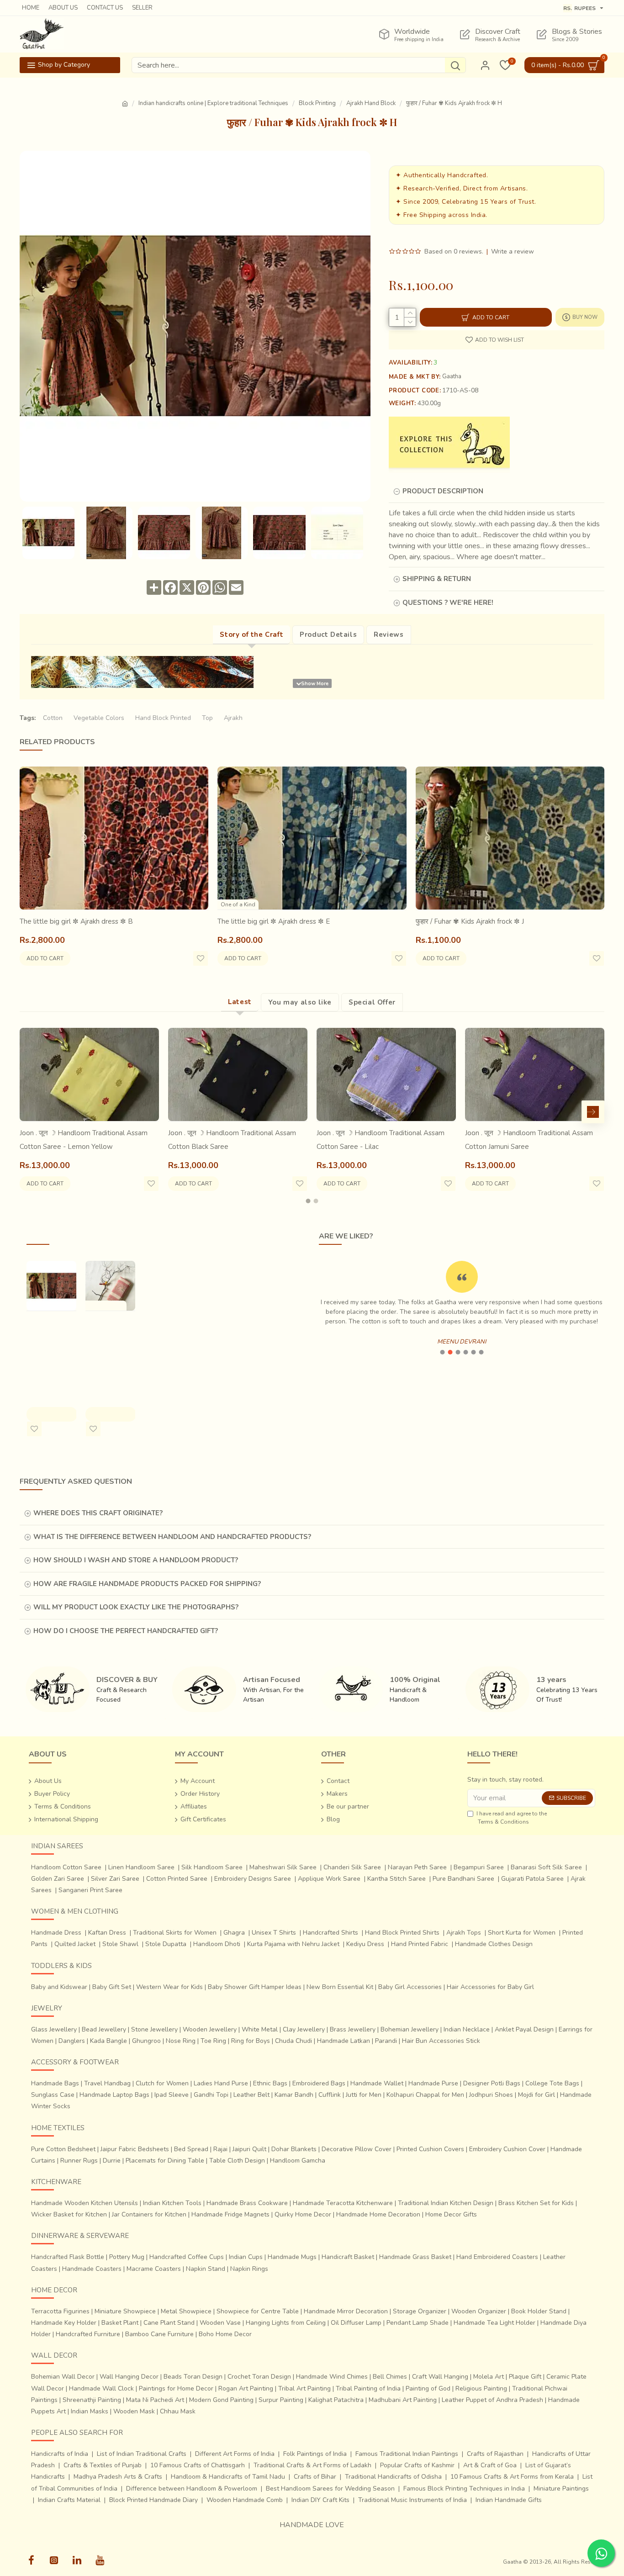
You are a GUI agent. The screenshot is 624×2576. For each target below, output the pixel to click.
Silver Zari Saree (115, 1879)
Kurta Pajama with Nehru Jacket (293, 1944)
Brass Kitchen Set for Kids (536, 2203)
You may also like (300, 1002)
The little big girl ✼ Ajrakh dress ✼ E (274, 921)
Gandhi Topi (211, 2095)
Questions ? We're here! (448, 603)
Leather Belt (251, 2095)
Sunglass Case (53, 2095)
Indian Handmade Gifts (509, 2500)
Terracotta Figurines (60, 2311)
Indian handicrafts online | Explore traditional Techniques (213, 103)
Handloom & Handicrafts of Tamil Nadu (228, 2477)
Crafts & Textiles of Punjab (103, 2465)
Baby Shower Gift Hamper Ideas (255, 1987)
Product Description (443, 491)
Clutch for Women (162, 2083)
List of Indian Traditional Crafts (142, 2454)
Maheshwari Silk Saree (283, 1867)
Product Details (328, 635)
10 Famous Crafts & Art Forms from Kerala (512, 2477)
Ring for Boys (251, 2041)
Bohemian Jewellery (410, 2029)
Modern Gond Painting (221, 2400)
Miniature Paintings (561, 2489)
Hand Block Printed (163, 718)
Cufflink (330, 2095)
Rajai (220, 2149)
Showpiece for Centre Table (258, 2311)
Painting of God (428, 2388)
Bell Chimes (390, 2377)
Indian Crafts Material (69, 2500)
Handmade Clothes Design (494, 1944)
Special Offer (372, 1002)
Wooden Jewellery (210, 2029)
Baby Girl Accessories (410, 1987)
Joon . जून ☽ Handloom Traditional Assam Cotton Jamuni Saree (529, 1140)
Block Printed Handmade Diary (153, 2500)
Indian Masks (90, 2411)
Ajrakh (233, 718)
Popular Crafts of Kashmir (417, 2465)
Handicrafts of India (60, 2454)
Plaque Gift (525, 2377)
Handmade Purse (433, 2083)
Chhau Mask (178, 2411)
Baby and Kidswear (59, 1987)
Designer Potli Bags (492, 2083)
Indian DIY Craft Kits (320, 2500)
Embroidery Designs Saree (253, 1879)
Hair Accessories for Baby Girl (490, 1987)
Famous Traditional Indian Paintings (407, 2454)
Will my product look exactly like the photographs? (136, 1607)
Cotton (53, 718)
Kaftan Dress (107, 1933)
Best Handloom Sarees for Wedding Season (330, 2489)
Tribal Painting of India (368, 2388)
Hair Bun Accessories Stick (441, 2041)
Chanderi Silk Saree (352, 1867)
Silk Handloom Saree (212, 1867)
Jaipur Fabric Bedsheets (135, 2149)
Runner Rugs (79, 2161)
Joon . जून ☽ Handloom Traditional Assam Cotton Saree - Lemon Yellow (84, 1140)
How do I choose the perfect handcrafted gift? (126, 1631)
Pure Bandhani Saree (463, 1879)
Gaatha (452, 376)
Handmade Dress (56, 1933)
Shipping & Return (437, 579)
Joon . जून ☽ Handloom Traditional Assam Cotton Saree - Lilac (381, 1140)
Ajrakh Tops (464, 1933)
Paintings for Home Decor (176, 2388)
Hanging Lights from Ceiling (286, 2323)
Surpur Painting (281, 2400)
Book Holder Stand (539, 2311)
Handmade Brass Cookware (247, 2203)
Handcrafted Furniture (88, 2334)
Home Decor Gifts (451, 2214)
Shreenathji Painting (92, 2400)
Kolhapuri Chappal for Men (425, 2095)
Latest (240, 1002)
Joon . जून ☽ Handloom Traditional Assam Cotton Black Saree (232, 1140)
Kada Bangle (108, 2041)
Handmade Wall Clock (101, 2388)
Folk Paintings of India (315, 2454)
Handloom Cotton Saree (66, 1867)
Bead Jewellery (104, 2029)
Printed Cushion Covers (430, 2149)
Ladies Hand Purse (221, 2083)
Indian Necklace (467, 2029)
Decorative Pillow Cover (357, 2149)
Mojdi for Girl (537, 2095)
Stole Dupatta (166, 1944)
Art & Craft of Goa (490, 2465)
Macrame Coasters (154, 2269)
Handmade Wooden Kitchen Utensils (85, 2203)
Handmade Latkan (344, 2041)
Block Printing (317, 103)
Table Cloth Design (237, 2161)
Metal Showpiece (186, 2311)
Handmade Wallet (377, 2083)
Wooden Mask (134, 2411)
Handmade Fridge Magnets (230, 2214)
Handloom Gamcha (298, 2161)
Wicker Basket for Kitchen (69, 2214)
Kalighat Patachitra (336, 2400)
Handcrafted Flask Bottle (68, 2257)
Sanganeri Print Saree (90, 1890)
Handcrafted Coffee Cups (187, 2257)
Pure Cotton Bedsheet (63, 2149)
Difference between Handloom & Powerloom (192, 2489)
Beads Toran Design (193, 2377)
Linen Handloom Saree (141, 1867)
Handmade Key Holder (64, 2323)
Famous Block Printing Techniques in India (464, 2489)
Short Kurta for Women (522, 1933)
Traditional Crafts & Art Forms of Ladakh (312, 2465)
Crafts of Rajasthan (495, 2454)
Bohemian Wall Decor (63, 2377)
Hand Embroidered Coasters (497, 2257)
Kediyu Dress (365, 1944)
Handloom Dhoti (217, 1944)
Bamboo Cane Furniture (159, 2334)
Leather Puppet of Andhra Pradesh (492, 2400)
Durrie (112, 2161)
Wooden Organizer (479, 2311)
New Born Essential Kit (340, 1987)
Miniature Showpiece (125, 2311)
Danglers (72, 2041)
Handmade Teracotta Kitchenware (343, 2203)
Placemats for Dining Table (165, 2161)
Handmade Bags (55, 2083)
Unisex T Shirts (274, 1933)
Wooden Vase (220, 2323)
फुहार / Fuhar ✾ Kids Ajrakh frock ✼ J (470, 921)
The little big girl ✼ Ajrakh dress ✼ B (76, 921)
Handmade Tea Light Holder (494, 2323)
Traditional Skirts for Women (175, 1933)
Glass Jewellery (54, 2029)
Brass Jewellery (353, 2029)
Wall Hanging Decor (129, 2377)
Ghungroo (146, 2041)
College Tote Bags (552, 2083)
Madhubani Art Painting (403, 2400)
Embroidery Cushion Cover (507, 2149)
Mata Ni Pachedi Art (155, 2400)
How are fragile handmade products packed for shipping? (147, 1584)
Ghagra (234, 1933)
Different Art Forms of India (235, 2454)
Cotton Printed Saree (177, 1879)
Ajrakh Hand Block (371, 103)
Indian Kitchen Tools (172, 2203)
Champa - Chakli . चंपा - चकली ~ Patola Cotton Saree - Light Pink (108, 1350)
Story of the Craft (251, 635)
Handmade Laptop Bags (114, 2095)
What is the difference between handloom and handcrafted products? (172, 1537)
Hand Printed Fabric (420, 1944)
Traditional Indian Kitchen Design (446, 2203)
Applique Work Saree (329, 1879)
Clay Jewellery (304, 2029)
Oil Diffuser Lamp (356, 2323)
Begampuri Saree (479, 1867)
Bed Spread (191, 2149)
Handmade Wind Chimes (332, 2377)
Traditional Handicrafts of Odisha (393, 2477)
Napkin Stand (206, 2269)
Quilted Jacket (75, 1944)
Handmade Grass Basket (415, 2257)
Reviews (389, 635)
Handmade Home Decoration (378, 2214)
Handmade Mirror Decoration (346, 2311)
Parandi (386, 2041)
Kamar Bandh (294, 2095)
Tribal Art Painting (304, 2388)
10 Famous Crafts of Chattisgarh (198, 2465)
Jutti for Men (364, 2095)
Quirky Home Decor (303, 2214)
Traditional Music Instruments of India (412, 2500)
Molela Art (489, 2377)
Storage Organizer (420, 2311)
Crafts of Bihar (315, 2477)
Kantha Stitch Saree (397, 1879)
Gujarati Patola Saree (532, 1879)
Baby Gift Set (112, 1987)
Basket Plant (120, 2323)
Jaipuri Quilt (249, 2149)
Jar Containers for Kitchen (149, 2214)
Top (207, 718)
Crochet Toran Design (259, 2377)
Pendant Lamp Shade (418, 2323)
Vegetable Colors (99, 718)
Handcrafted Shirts (331, 1933)
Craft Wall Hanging (440, 2377)
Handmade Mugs (292, 2257)
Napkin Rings (249, 2269)
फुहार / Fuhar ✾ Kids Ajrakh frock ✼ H (48, 1336)
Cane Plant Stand (169, 2323)
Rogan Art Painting (246, 2388)
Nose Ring (181, 2041)
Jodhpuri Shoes (491, 2095)
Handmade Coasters (92, 2269)
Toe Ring (213, 2041)
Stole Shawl (120, 1944)
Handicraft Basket (348, 2257)
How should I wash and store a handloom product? (136, 1560)
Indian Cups (246, 2257)
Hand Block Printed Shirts (402, 1933)
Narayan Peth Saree (417, 1867)
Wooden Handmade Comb (245, 2500)
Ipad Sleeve (172, 2095)
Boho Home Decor (225, 2334)
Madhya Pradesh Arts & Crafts (118, 2477)
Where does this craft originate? (98, 1513)
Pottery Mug (127, 2257)
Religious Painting (481, 2388)
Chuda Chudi (293, 2041)
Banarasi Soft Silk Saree (546, 1867)
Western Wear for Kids (169, 1987)
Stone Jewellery (154, 2029)
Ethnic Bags (270, 2083)
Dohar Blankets (294, 2149)
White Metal (260, 2029)
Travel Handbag (107, 2083)
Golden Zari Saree (58, 1879)
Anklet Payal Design (524, 2029)
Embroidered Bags (319, 2083)
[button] (31, 1112)
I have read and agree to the (512, 1818)
